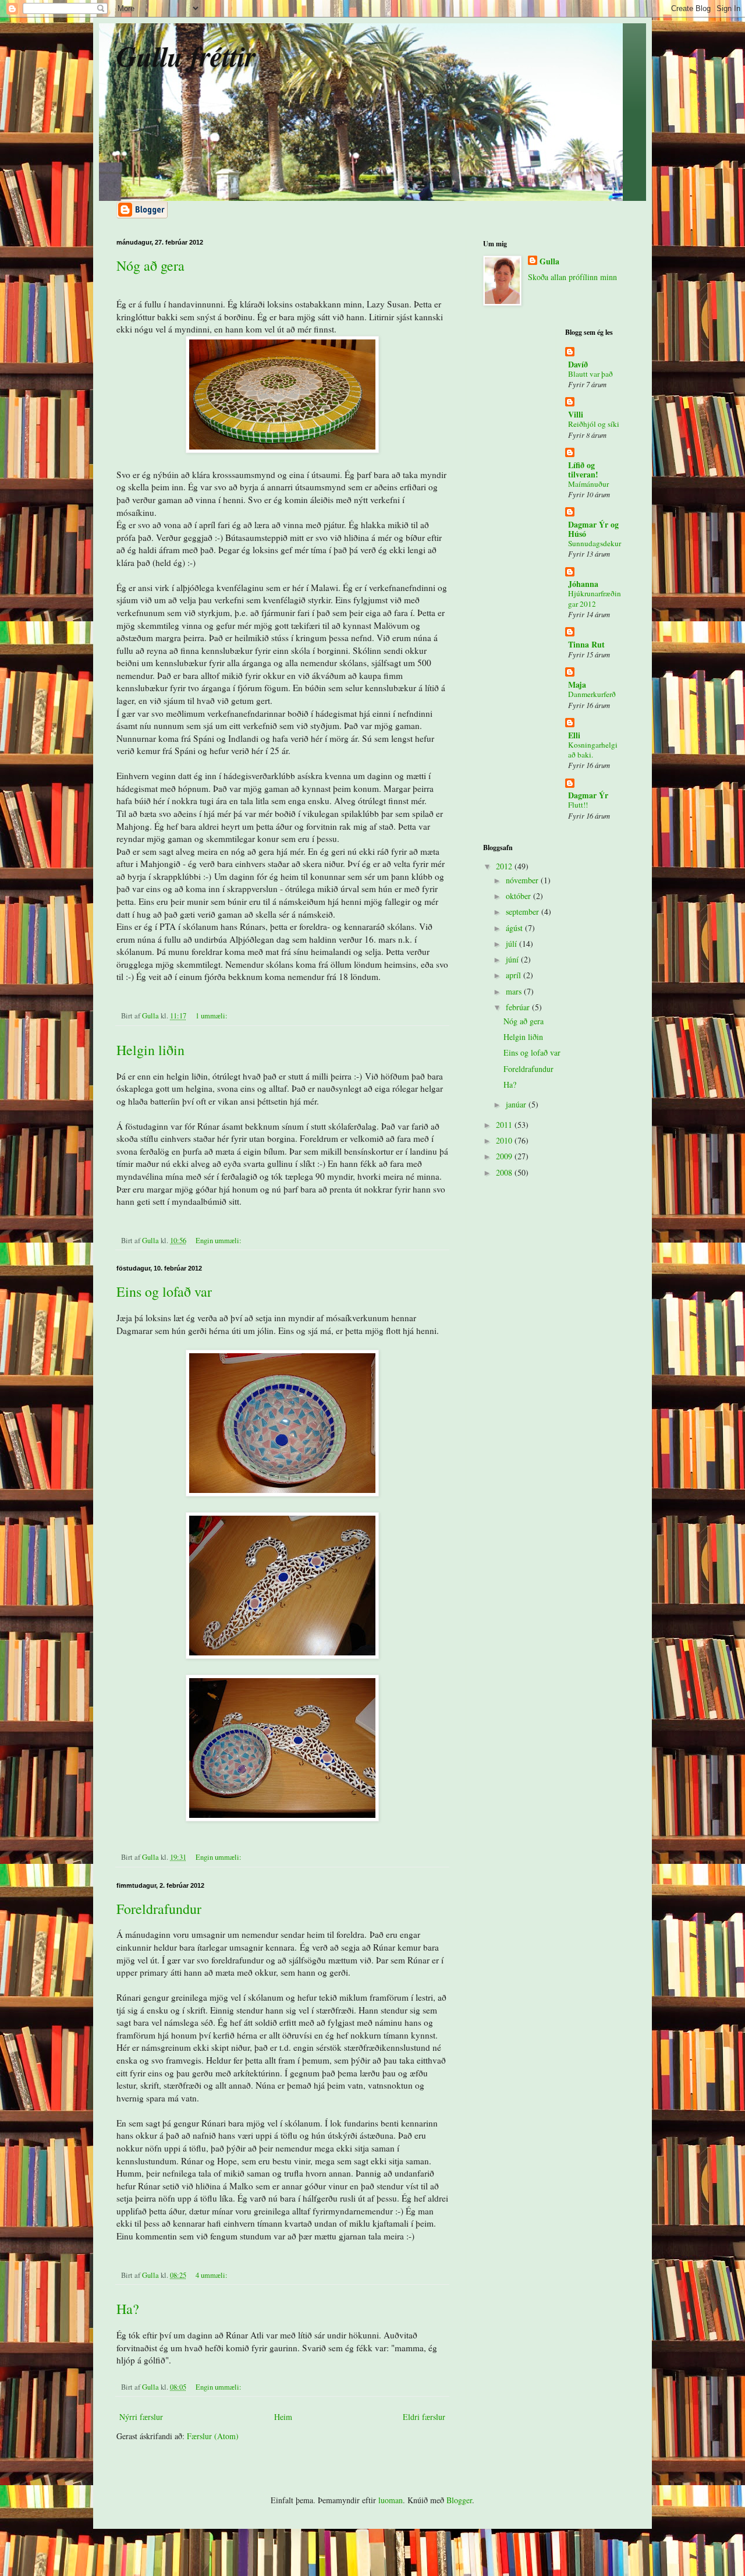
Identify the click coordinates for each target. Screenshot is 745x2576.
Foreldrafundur (159, 1909)
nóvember (523, 880)
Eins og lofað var (164, 1291)
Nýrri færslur (141, 2417)
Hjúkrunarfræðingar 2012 (595, 598)
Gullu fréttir (186, 56)
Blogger (459, 2500)
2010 (505, 1140)
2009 (505, 1156)
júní (513, 959)
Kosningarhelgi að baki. (593, 750)
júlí (512, 944)
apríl (515, 975)
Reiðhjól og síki (594, 424)
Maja (577, 684)
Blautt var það (590, 374)
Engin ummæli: (219, 1241)
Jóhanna (583, 584)
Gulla (549, 261)
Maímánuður (588, 484)
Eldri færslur (424, 2417)
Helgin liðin (150, 1050)
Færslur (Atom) (213, 2436)
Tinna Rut (586, 644)
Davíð (578, 364)
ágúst (515, 928)
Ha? (128, 2309)
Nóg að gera (150, 266)
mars (515, 991)
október (519, 896)
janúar (517, 1104)
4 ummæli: (212, 2275)
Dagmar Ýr (588, 795)
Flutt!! (578, 805)
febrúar (519, 1007)
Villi (576, 414)
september (524, 912)
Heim (283, 2417)
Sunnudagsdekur (595, 543)
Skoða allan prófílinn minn (572, 277)
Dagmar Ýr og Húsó (593, 529)
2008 (505, 1172)
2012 (505, 866)
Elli (574, 735)
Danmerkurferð (592, 694)
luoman (391, 2500)
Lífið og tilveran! (583, 470)
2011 (505, 1125)
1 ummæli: (212, 1016)
